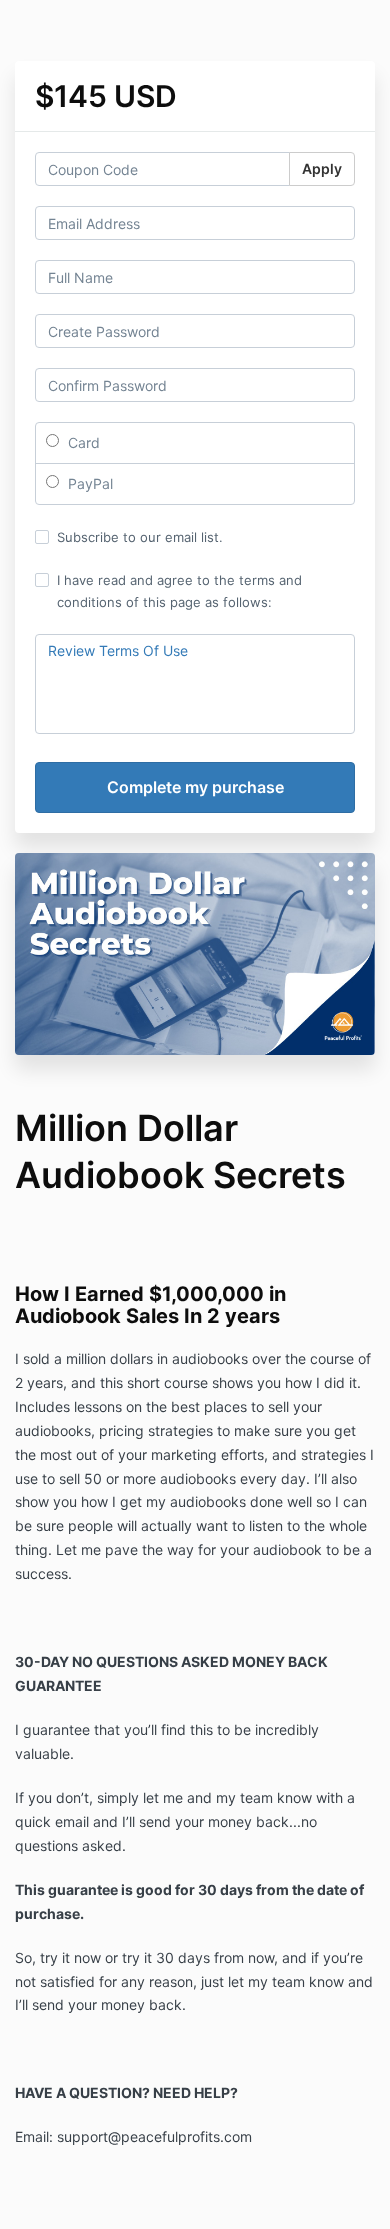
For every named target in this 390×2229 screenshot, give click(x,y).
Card (82, 442)
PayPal (88, 483)
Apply (322, 168)
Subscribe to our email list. (140, 537)
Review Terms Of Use (118, 650)
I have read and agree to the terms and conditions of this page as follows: (179, 591)
